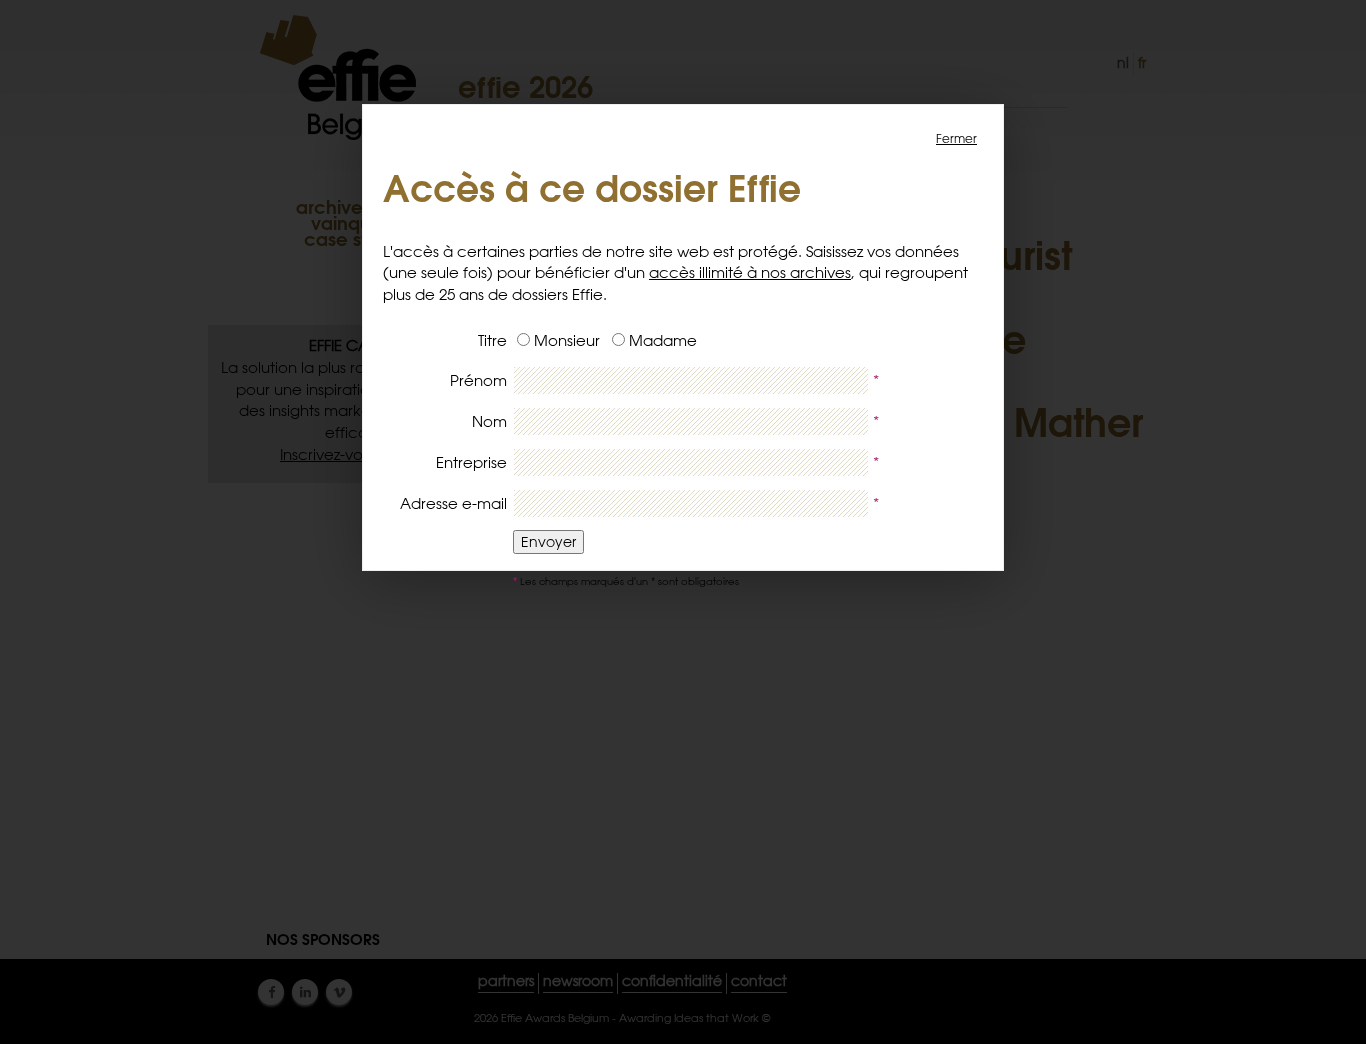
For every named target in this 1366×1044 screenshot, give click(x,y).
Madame (663, 340)
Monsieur (567, 340)
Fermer (956, 138)
